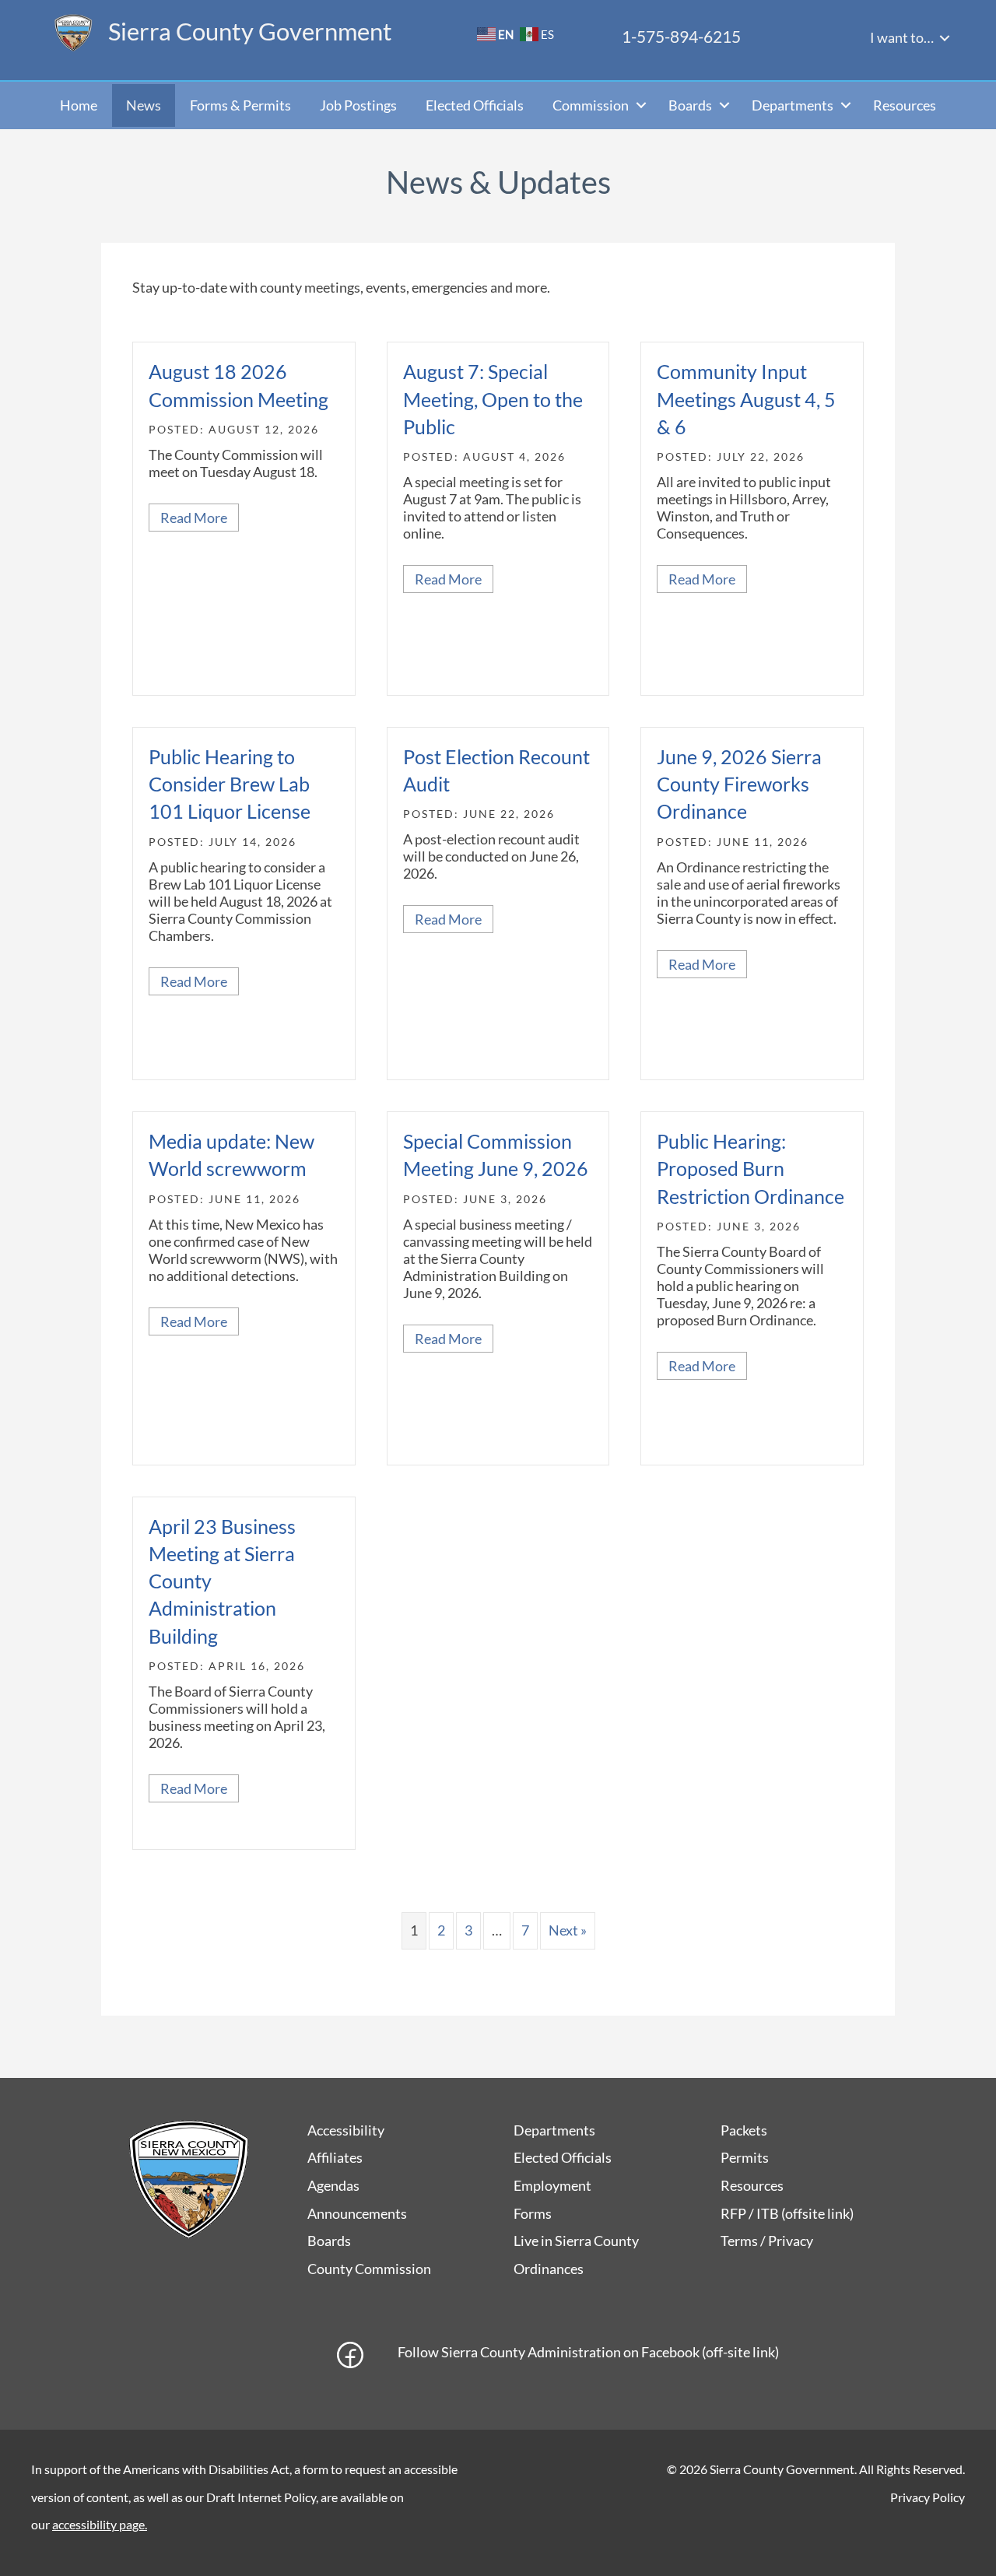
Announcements (357, 2213)
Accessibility (346, 2130)
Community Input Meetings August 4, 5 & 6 (746, 399)
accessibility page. (100, 2524)
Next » (568, 1930)
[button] (945, 38)
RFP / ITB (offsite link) (787, 2213)
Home (79, 105)
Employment (552, 2185)
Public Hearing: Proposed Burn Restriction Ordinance (751, 1169)
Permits (745, 2157)
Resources (905, 105)
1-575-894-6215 (681, 36)
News (144, 105)
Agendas (333, 2185)
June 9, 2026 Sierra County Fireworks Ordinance (739, 784)
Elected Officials (475, 105)
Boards (690, 105)
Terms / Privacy (767, 2241)
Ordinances (549, 2269)
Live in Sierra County (576, 2241)
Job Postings (358, 105)
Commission (591, 105)
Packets (744, 2130)
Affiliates (335, 2157)
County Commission (369, 2269)
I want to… (902, 37)
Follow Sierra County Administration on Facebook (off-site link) (588, 2352)
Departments (793, 105)
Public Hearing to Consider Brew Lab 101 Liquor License (230, 784)
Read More (200, 518)
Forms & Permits (240, 105)
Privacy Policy (928, 2497)
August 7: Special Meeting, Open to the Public (493, 399)
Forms (533, 2213)
